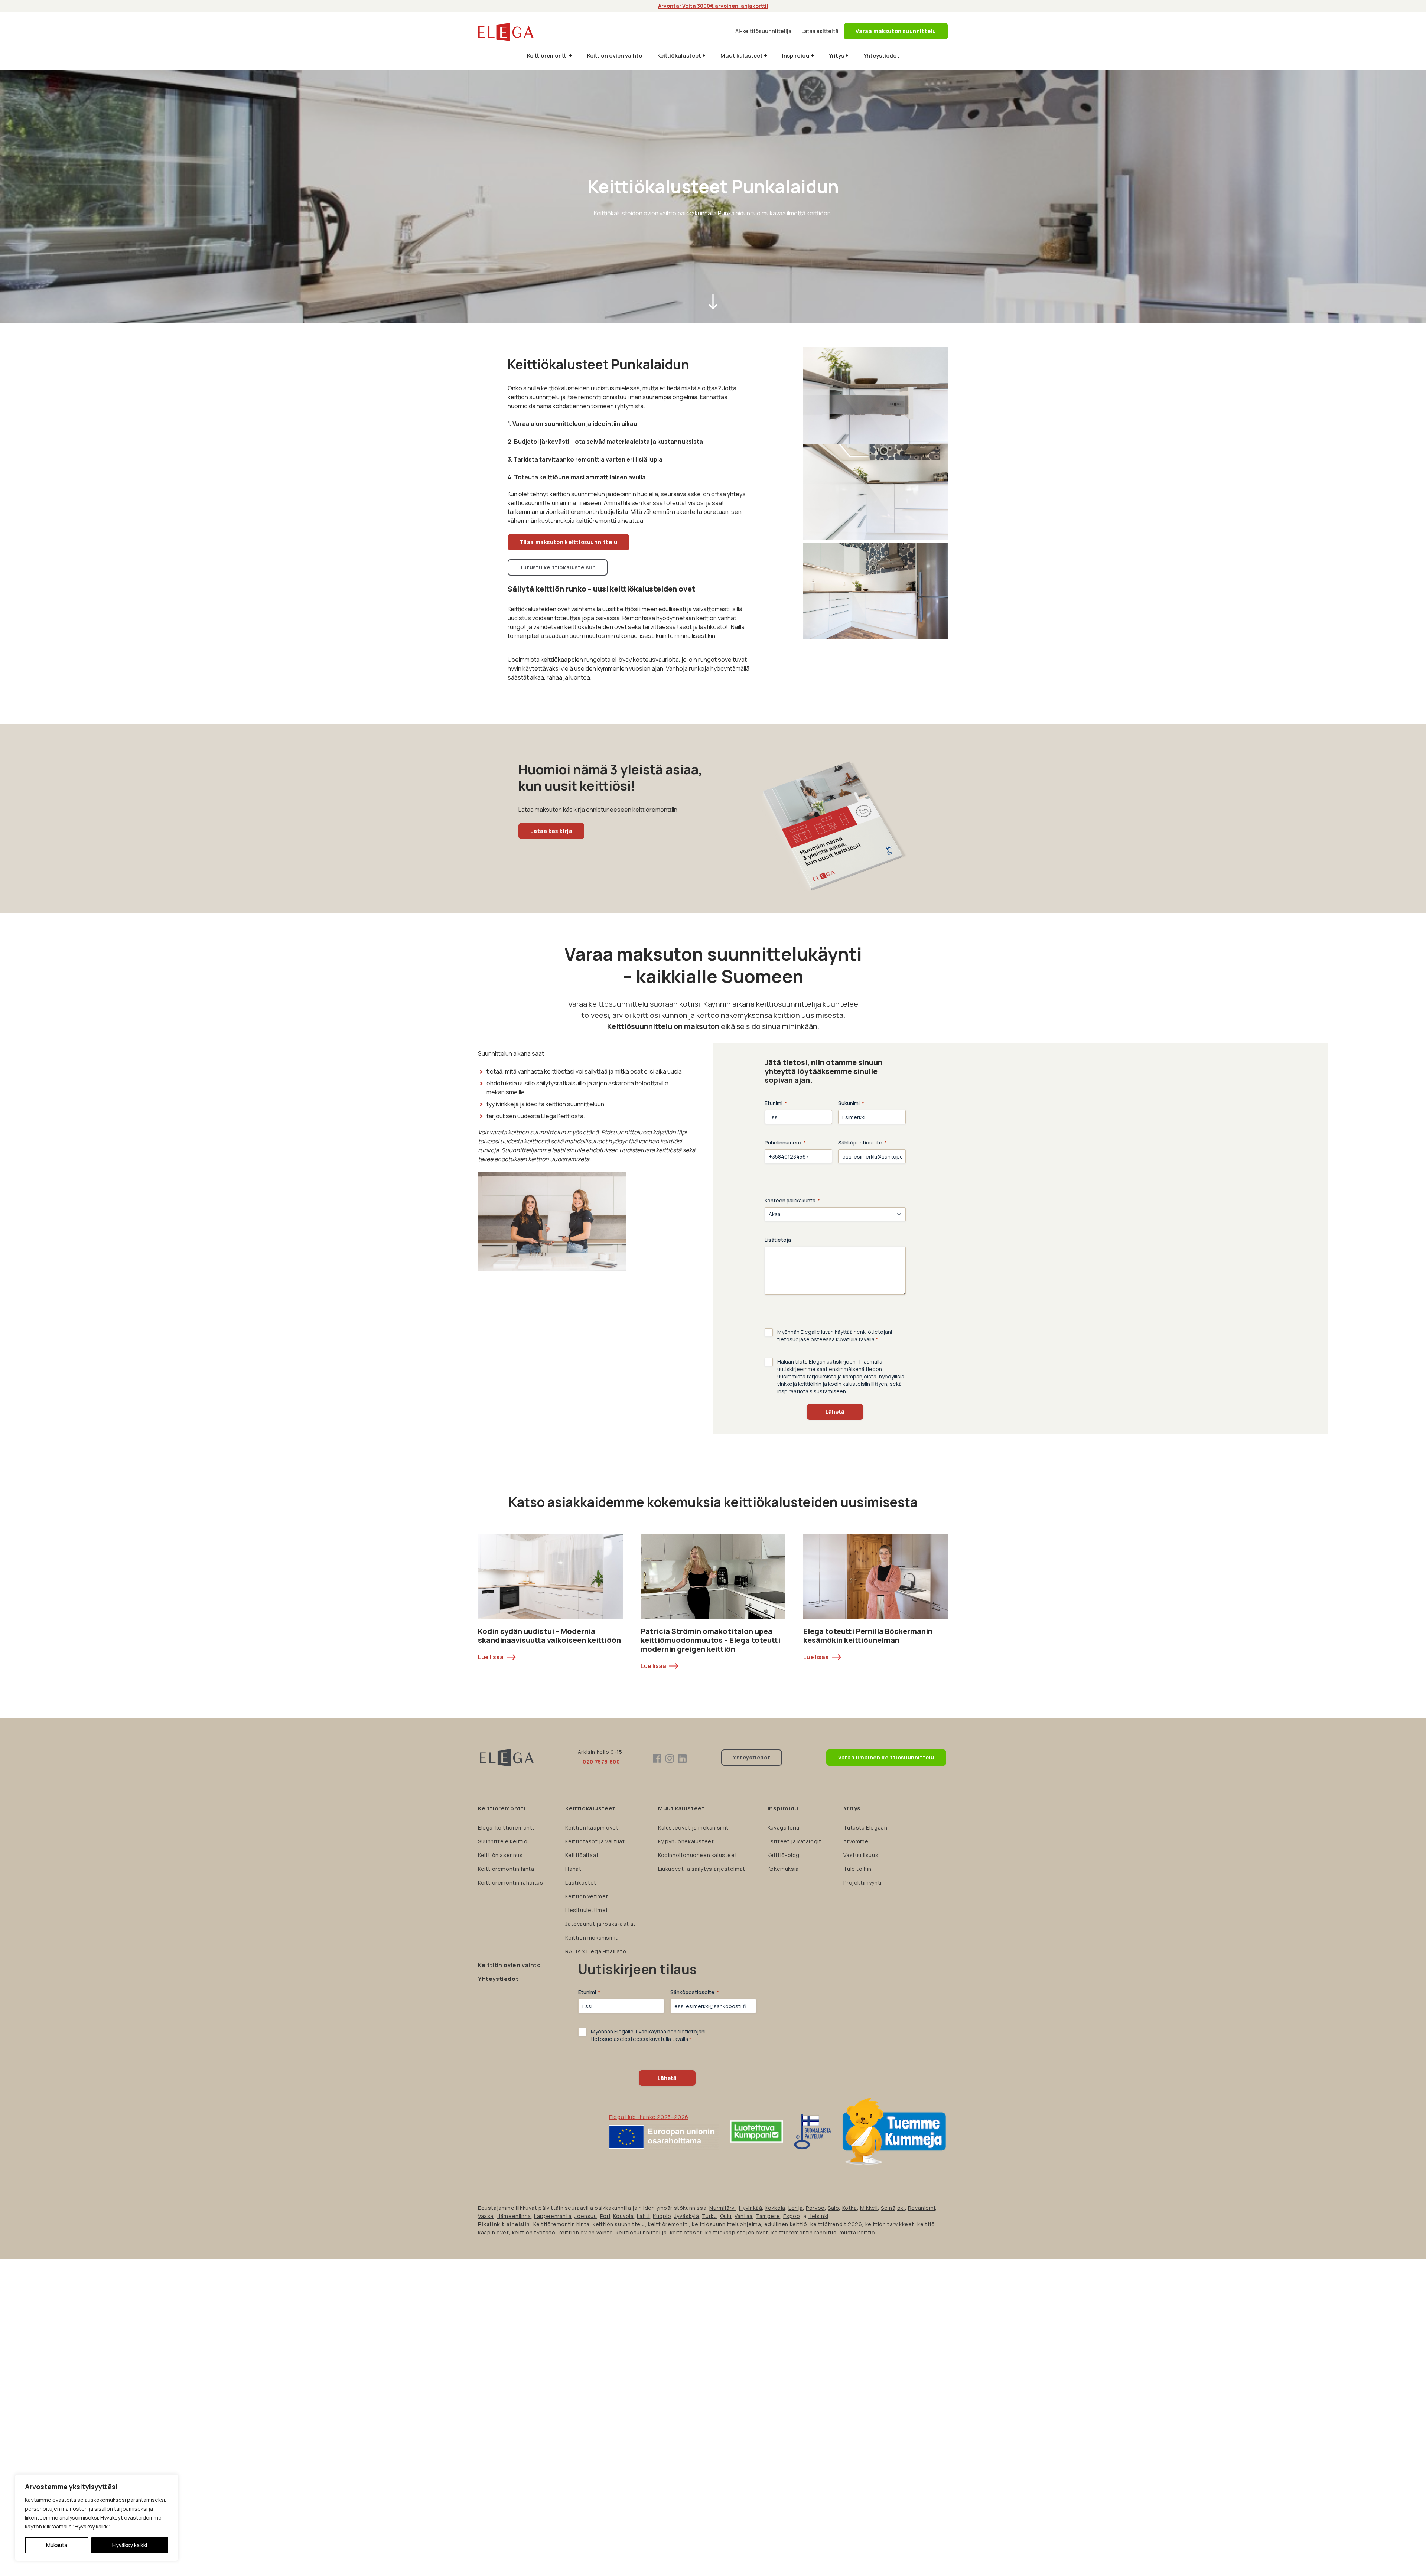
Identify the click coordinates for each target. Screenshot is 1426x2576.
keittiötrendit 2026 (836, 2224)
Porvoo (815, 2208)
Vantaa (744, 2216)
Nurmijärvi (722, 2208)
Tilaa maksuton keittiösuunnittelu (569, 542)
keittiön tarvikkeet (890, 2224)
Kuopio (662, 2216)
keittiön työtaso (534, 2232)
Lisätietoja (778, 1240)
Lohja (796, 2208)
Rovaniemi (922, 2208)
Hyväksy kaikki (130, 2545)
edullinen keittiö (786, 2224)
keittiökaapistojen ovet (737, 2232)
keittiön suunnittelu (619, 2224)
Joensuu (586, 2216)
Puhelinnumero (785, 1142)
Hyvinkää (751, 2208)
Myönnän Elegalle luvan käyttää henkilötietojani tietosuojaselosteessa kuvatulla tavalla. (835, 1336)
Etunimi (776, 1103)
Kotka (850, 2208)
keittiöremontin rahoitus (804, 2232)
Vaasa (486, 2216)
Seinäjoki (893, 2208)
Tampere (768, 2216)
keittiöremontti (668, 2224)
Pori (605, 2216)
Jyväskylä (687, 2216)
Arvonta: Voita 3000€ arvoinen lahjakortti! (713, 6)
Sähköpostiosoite (862, 1142)
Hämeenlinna (514, 2216)
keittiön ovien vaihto (586, 2232)
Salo (833, 2208)
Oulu (726, 2216)
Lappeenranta (553, 2216)
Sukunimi (851, 1103)
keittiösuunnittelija (641, 2232)
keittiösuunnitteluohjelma (726, 2224)
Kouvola (623, 2216)
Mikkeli (869, 2208)
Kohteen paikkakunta (792, 1200)
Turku (709, 2216)
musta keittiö (857, 2232)
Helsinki (818, 2216)
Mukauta (57, 2545)
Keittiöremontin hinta (561, 2224)
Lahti (643, 2216)
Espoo (792, 2216)
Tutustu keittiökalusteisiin (558, 567)
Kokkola (775, 2208)
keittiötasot (686, 2232)
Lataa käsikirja (551, 831)
